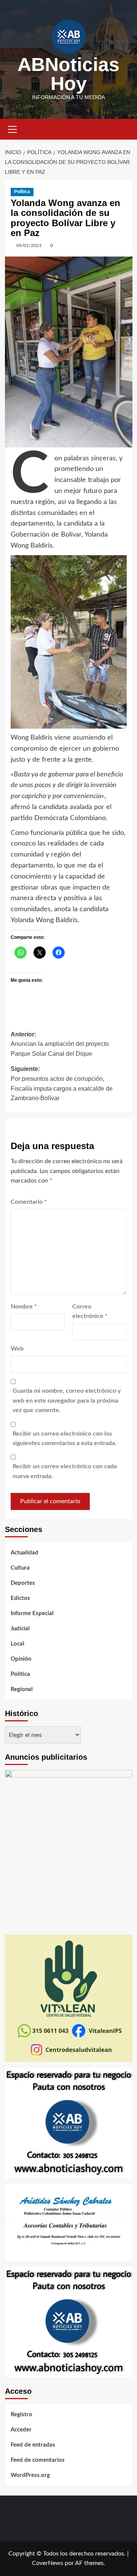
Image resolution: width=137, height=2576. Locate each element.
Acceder (21, 2430)
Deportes (23, 1583)
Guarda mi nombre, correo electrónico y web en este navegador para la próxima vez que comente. (67, 1401)
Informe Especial (32, 1613)
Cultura (20, 1568)
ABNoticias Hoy (68, 74)
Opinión (21, 1659)
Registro (22, 2415)
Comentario (29, 1202)
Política (22, 192)
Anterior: (60, 1044)
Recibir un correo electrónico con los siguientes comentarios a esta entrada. (65, 1439)
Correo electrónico (90, 1312)
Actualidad (25, 1553)
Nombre (24, 1307)
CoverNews (48, 2563)
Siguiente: (62, 1083)
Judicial (20, 1629)
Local (18, 1644)
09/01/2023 (29, 246)
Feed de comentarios (38, 2460)
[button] (13, 128)
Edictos (20, 1598)
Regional (22, 1689)
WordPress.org (30, 2475)
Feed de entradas (33, 2445)
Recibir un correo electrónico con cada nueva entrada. (65, 1471)
